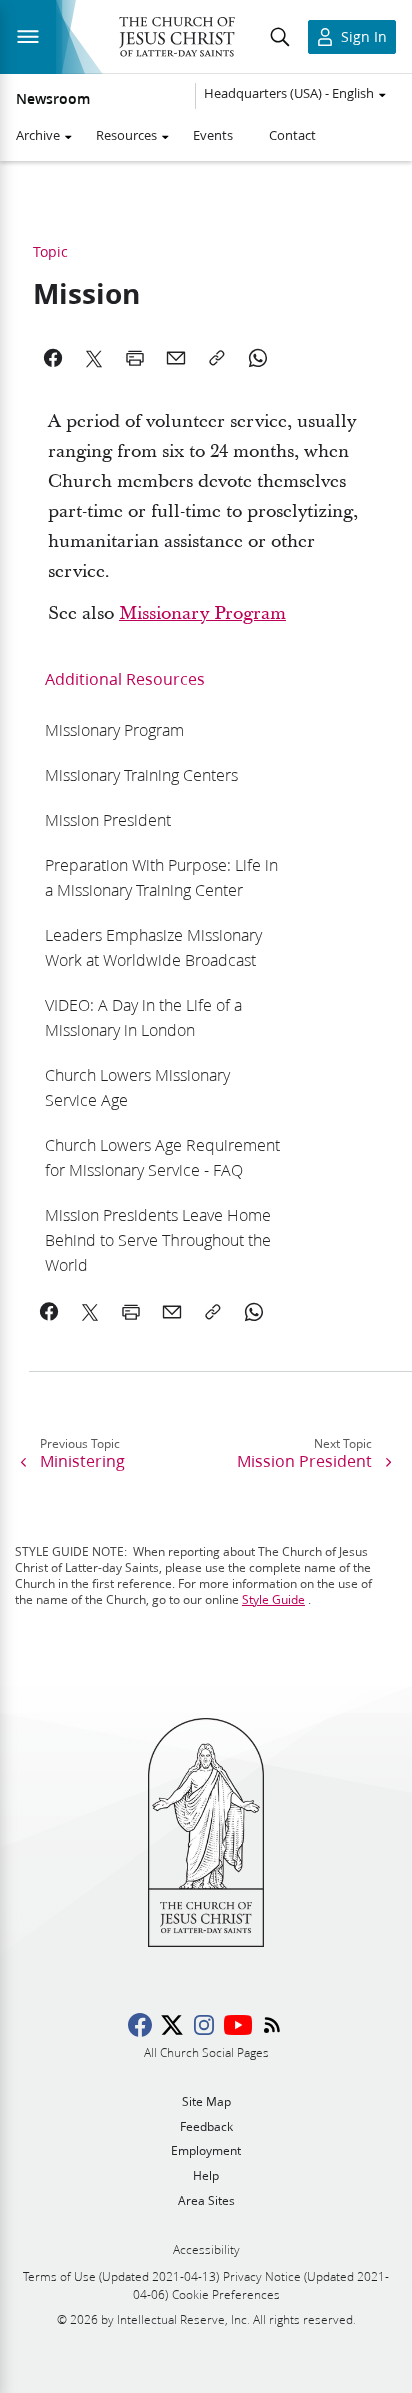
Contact (292, 135)
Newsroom (53, 99)
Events (213, 135)
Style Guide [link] (273, 1599)
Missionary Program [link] (202, 613)
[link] (114, 729)
